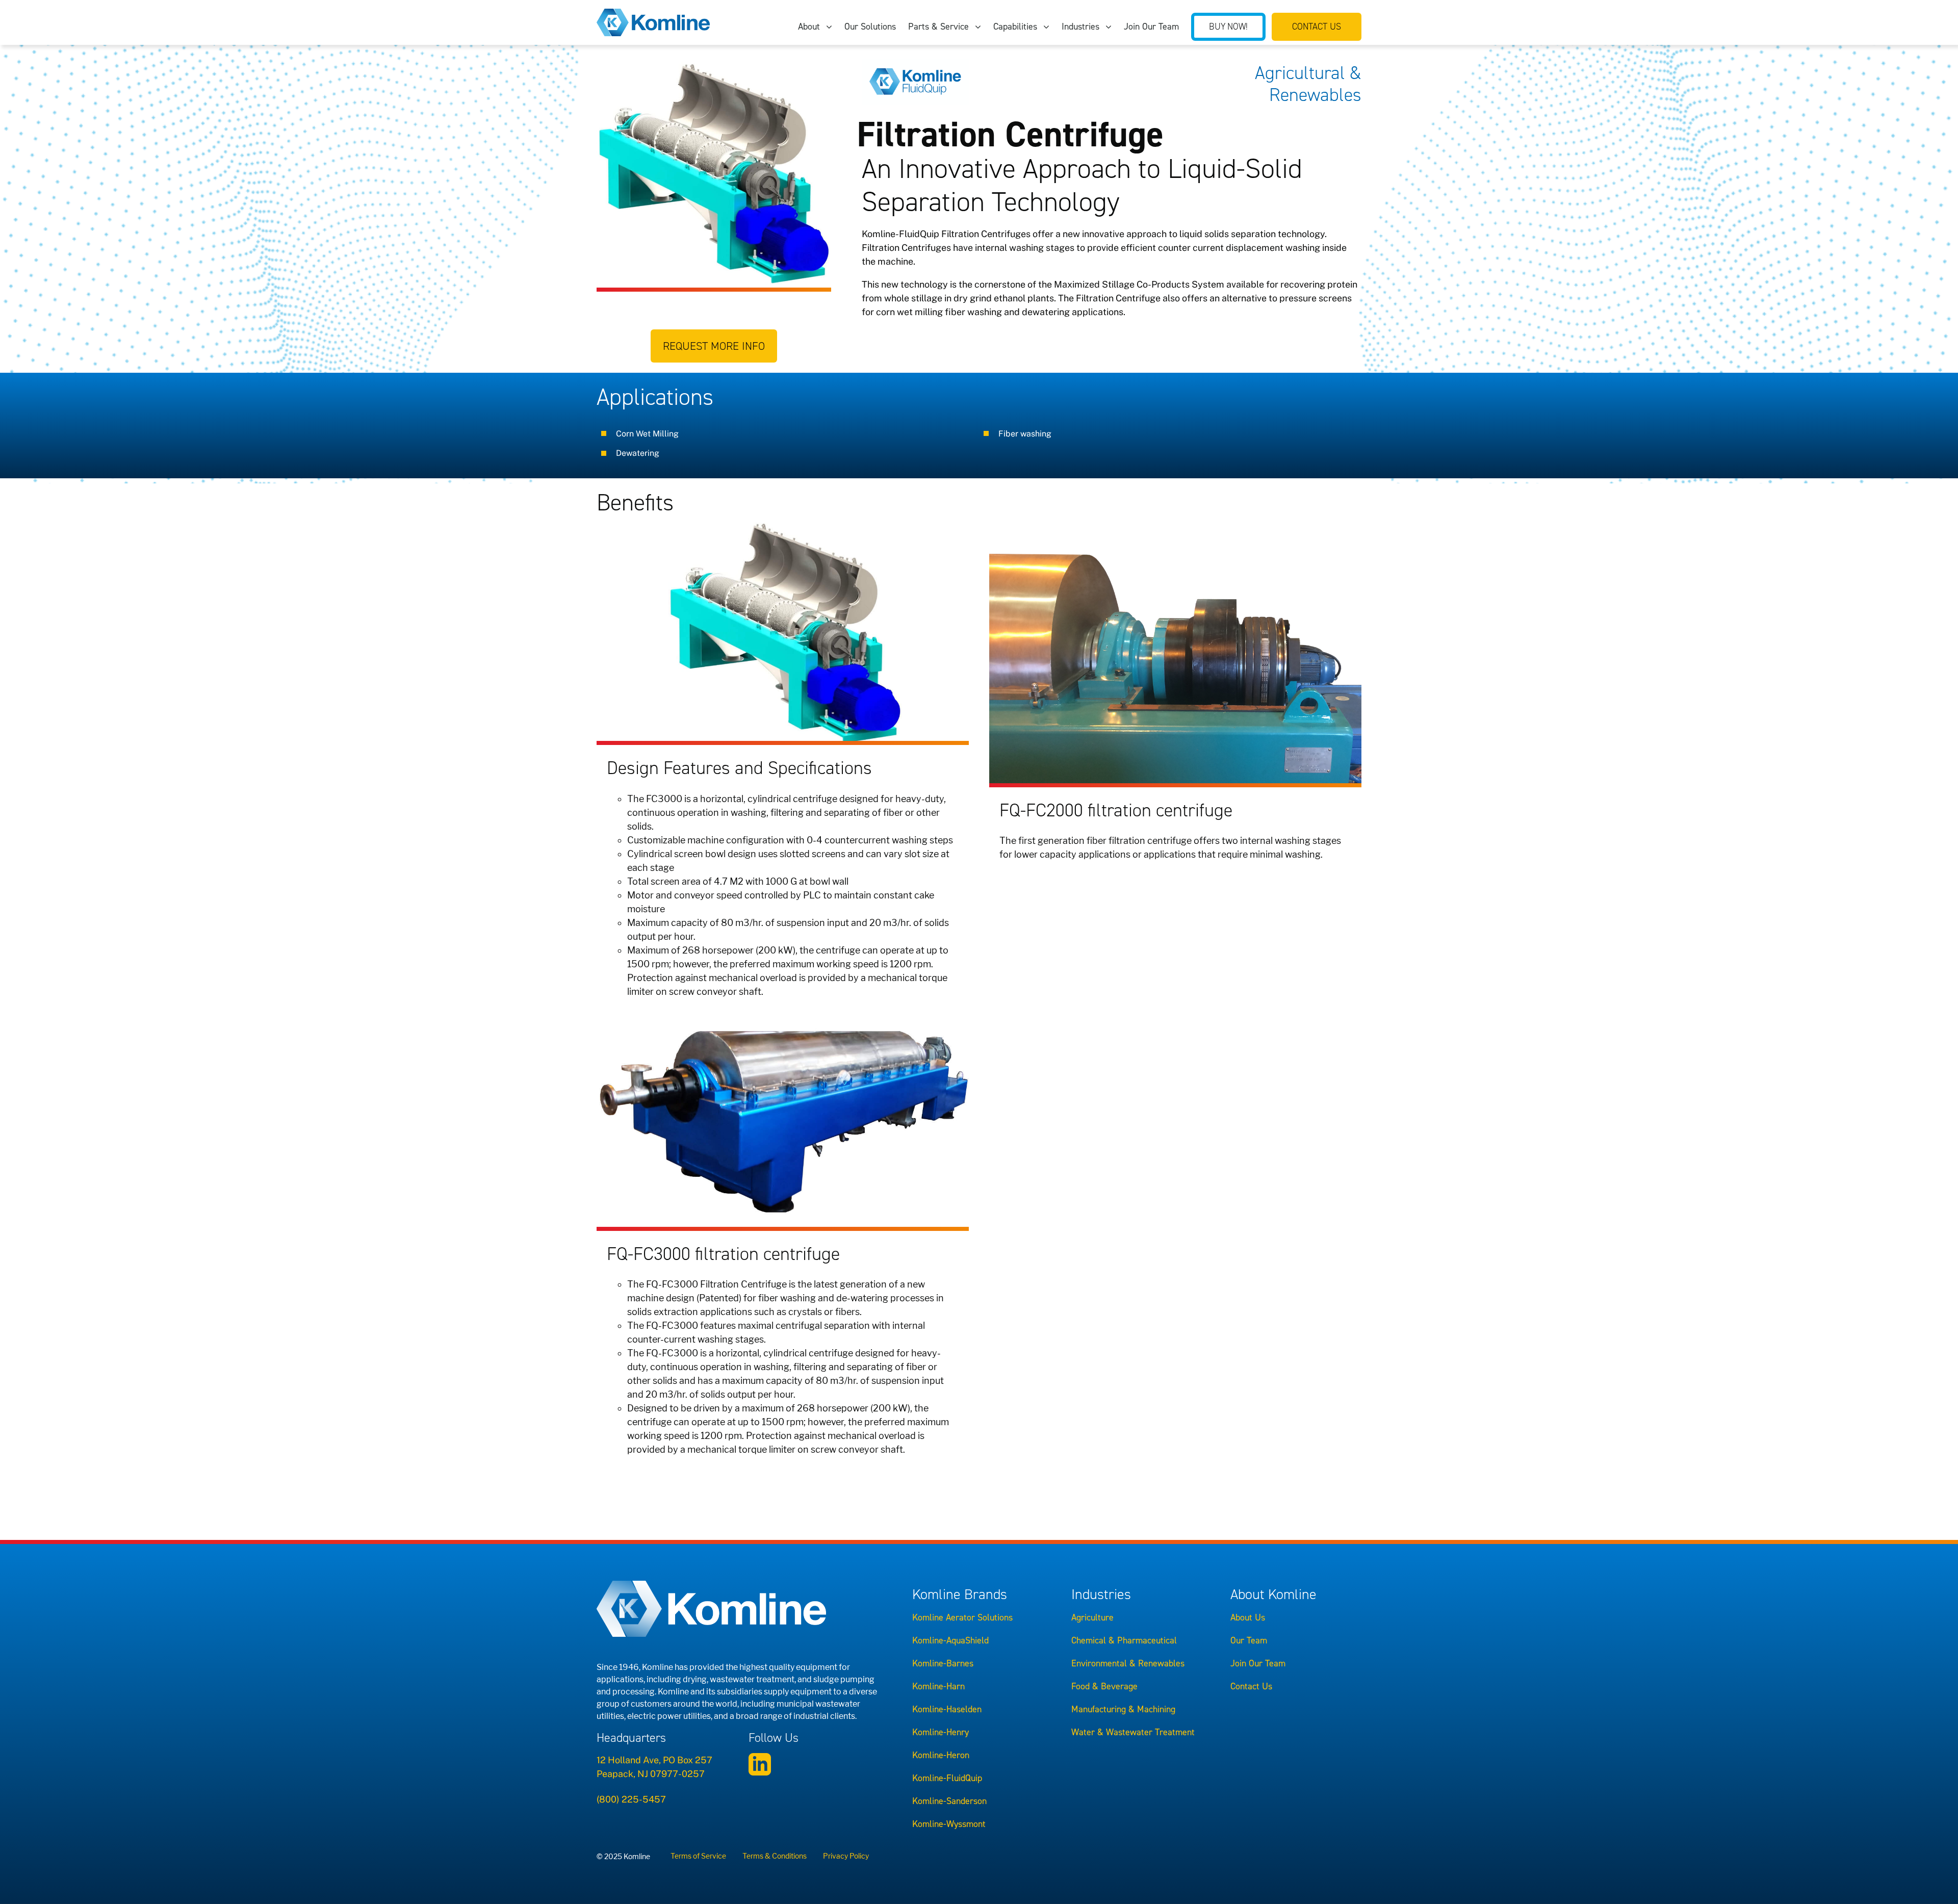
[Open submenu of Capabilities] (1049, 27)
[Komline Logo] (653, 13)
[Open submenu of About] (832, 27)
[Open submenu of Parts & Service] (981, 27)
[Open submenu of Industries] (1112, 27)
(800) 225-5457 (631, 1799)
